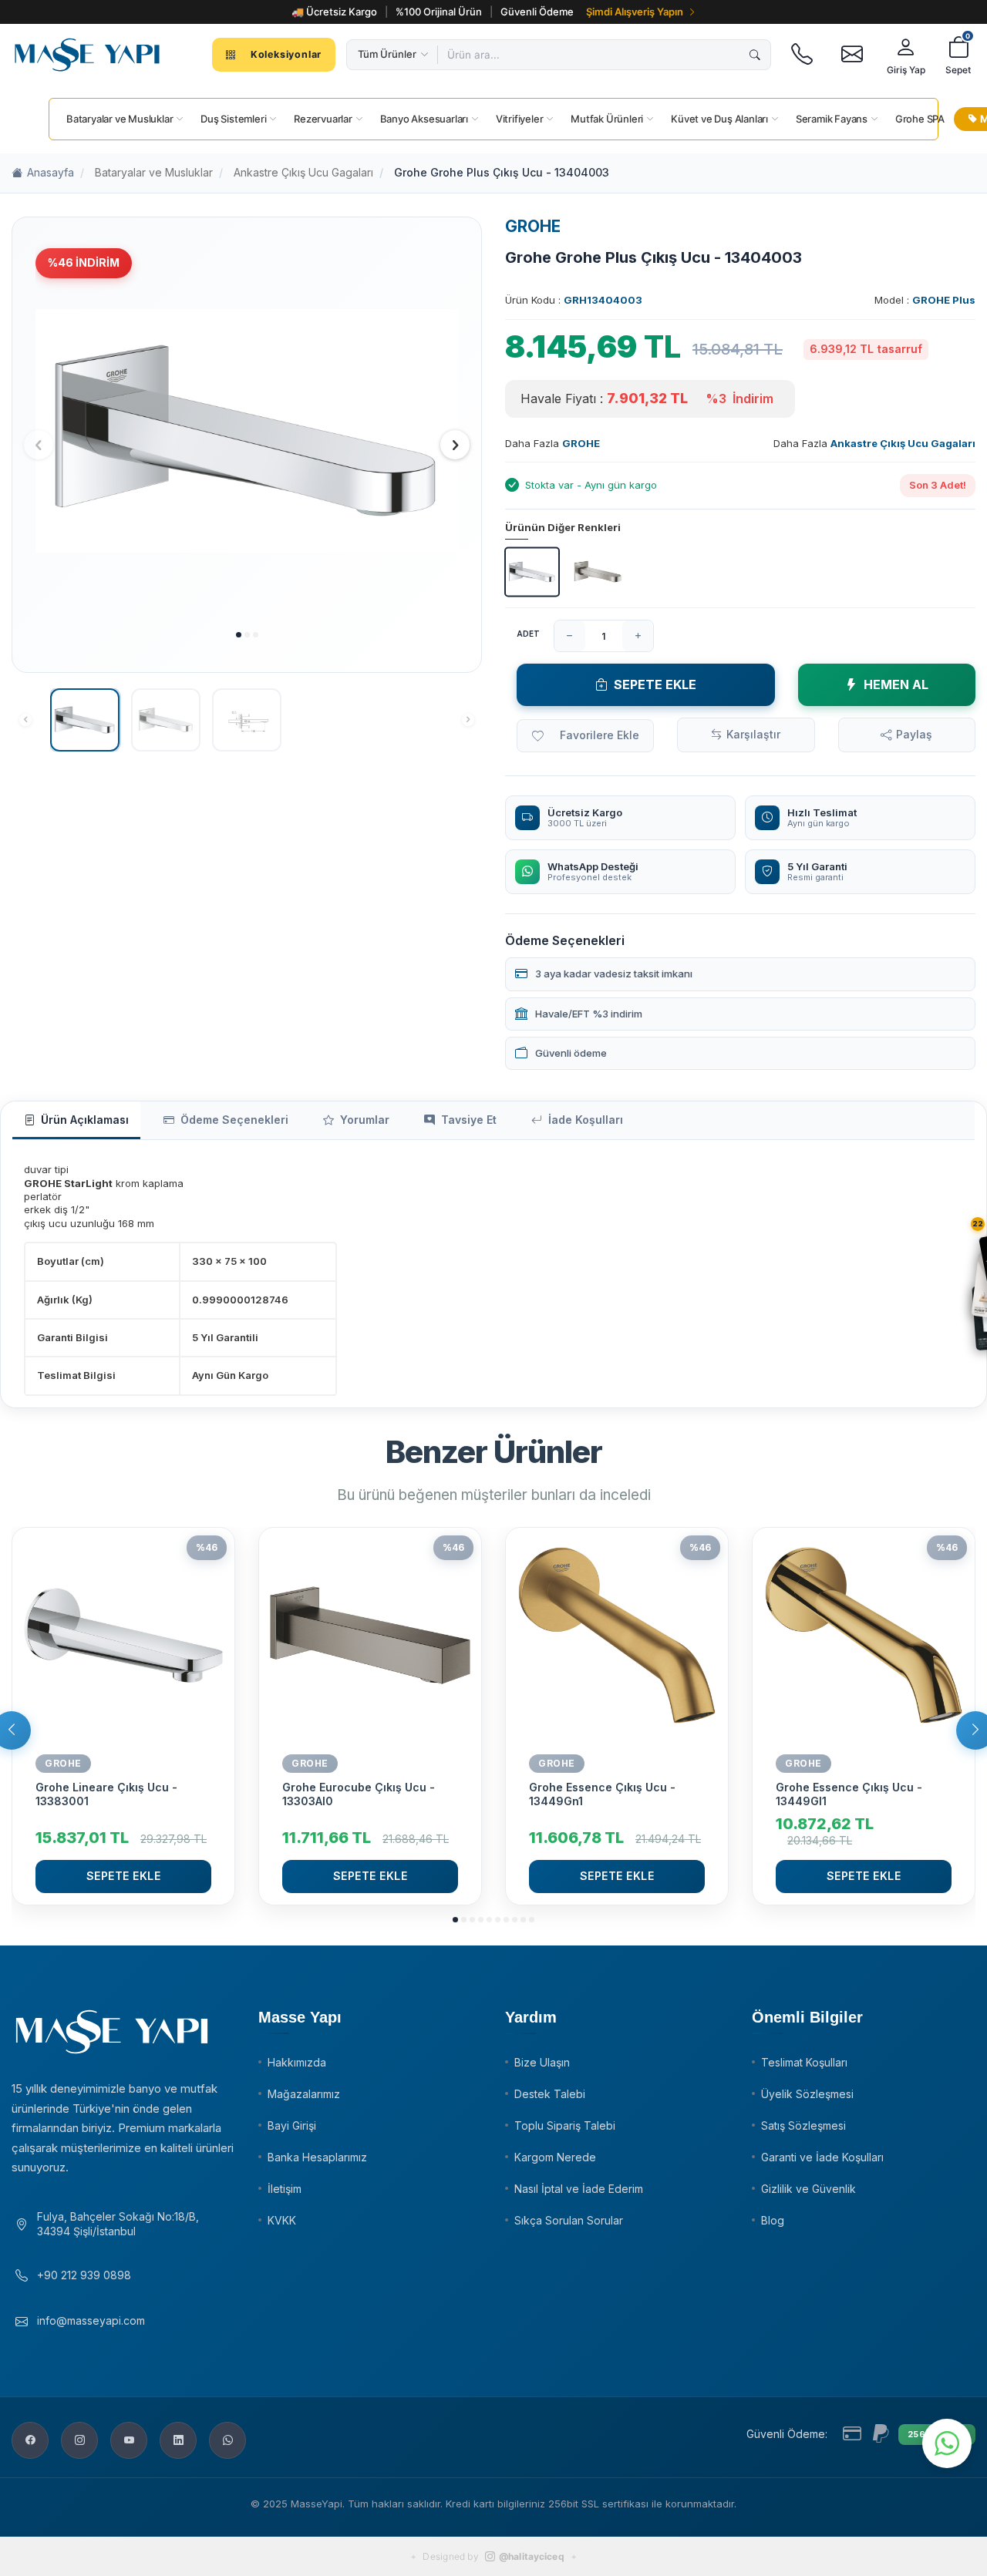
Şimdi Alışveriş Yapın (635, 12)
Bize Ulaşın (542, 2062)
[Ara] (755, 55)
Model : (925, 300)
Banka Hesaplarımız (317, 2157)
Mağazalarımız (304, 2094)
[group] (247, 430)
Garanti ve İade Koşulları (822, 2157)
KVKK (282, 2220)
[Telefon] (802, 55)
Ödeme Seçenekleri (234, 1120)
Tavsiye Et (469, 1120)
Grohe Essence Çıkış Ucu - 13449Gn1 (602, 1794)
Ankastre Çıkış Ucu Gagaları (303, 172)
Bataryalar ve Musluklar (154, 172)
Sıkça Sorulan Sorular (569, 2220)
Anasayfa (51, 172)
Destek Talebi (550, 2094)
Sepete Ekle (655, 684)
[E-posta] (852, 55)
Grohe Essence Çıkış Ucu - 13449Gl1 (849, 1794)
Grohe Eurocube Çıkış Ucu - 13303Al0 (359, 1794)
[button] (239, 635)
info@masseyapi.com (91, 2320)
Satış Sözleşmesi (803, 2125)
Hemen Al (896, 684)
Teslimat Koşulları (804, 2062)
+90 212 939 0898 (84, 2275)
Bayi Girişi (292, 2125)
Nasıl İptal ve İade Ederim (579, 2189)
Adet (528, 634)
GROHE (533, 226)
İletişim (285, 2189)
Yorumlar (365, 1120)
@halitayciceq (532, 2556)
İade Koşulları (586, 1120)
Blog (773, 2220)
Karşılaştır (753, 734)
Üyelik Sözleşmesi (807, 2094)
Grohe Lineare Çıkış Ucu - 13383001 (106, 1794)
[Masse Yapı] (87, 55)
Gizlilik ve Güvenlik (808, 2189)
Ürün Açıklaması (85, 1120)
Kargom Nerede (555, 2157)
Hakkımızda (297, 2062)
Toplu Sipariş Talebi (565, 2125)
